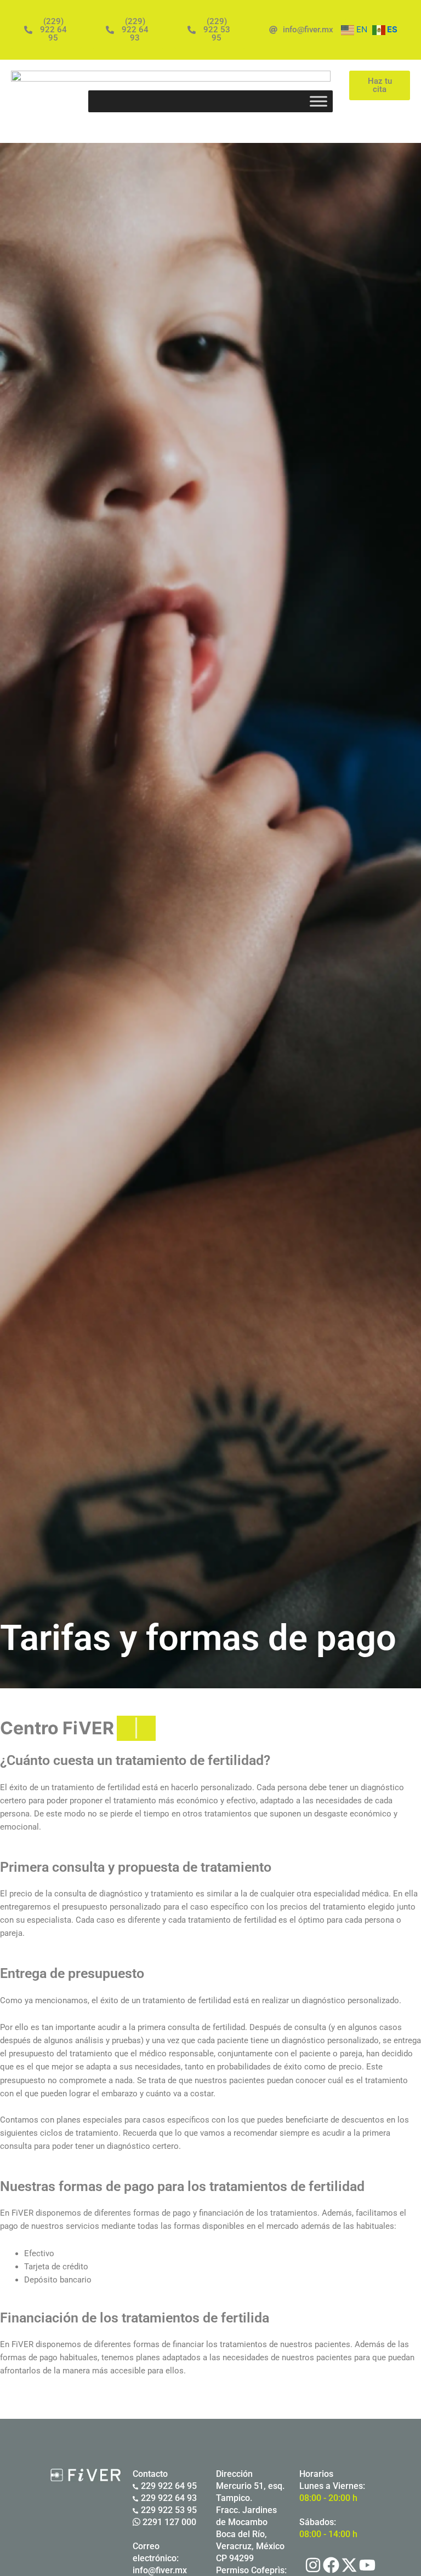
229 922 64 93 (169, 2498)
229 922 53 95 (169, 2510)
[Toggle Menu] (318, 101)
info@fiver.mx (160, 2570)
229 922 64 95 (169, 2486)
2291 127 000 (168, 2522)
